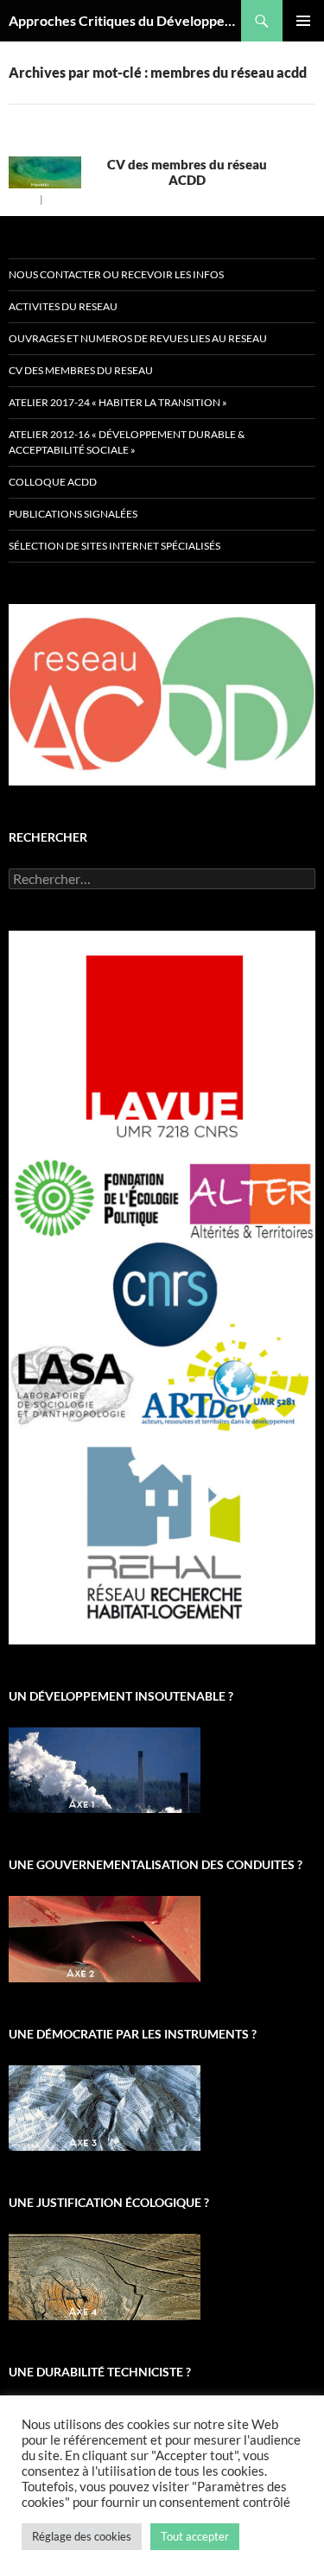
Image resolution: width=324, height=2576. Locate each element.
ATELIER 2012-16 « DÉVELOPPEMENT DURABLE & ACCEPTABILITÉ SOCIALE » (127, 442)
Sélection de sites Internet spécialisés (114, 546)
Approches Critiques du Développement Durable (125, 20)
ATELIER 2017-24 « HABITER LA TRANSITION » (118, 402)
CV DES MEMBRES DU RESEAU (81, 370)
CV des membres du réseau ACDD (187, 172)
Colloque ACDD (53, 482)
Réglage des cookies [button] (82, 2536)
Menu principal (303, 21)
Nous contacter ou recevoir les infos (116, 274)
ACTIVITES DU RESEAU (63, 306)
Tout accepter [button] (195, 2536)
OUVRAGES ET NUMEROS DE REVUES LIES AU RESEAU (138, 338)
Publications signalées (73, 514)
